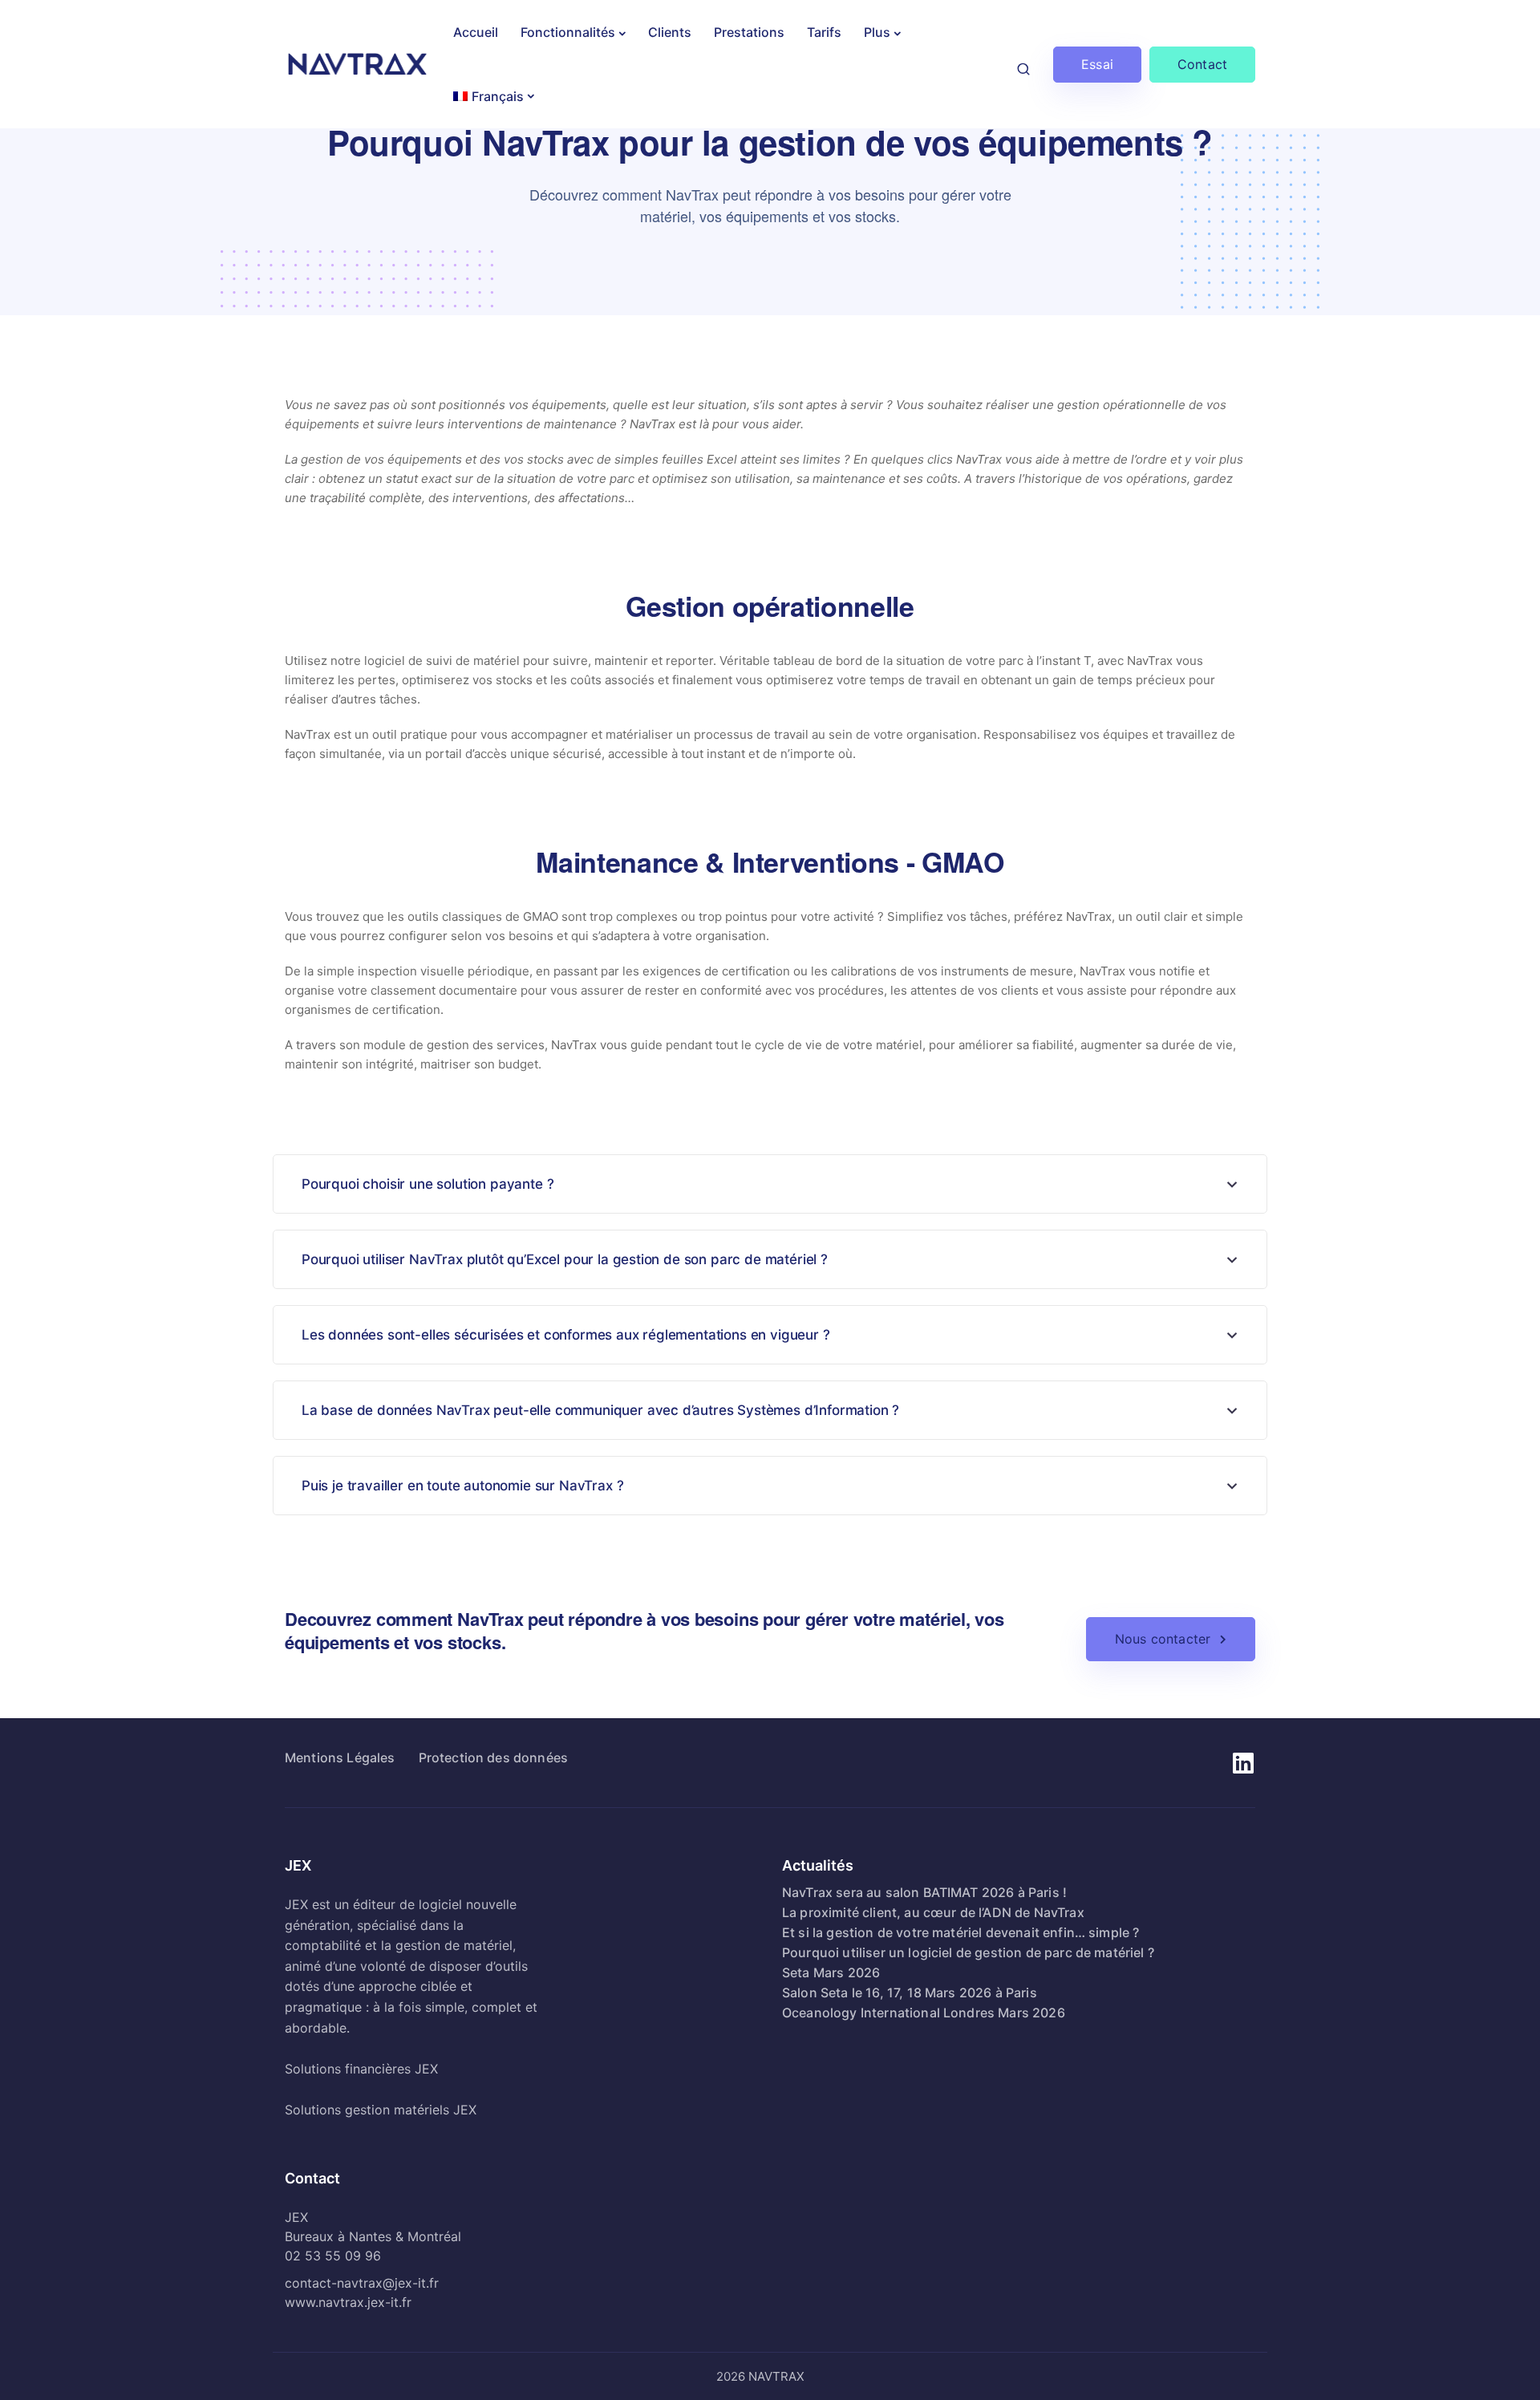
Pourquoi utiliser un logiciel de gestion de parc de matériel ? (968, 1952)
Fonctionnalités (568, 32)
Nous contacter (1163, 1639)
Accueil (476, 32)
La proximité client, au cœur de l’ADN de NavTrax (933, 1912)
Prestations (749, 32)
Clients (670, 32)
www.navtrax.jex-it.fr (348, 2302)
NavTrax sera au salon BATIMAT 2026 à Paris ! (924, 1892)
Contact (1202, 64)
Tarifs (824, 32)
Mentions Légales (340, 1757)
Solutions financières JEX (361, 2069)
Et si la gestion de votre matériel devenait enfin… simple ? (960, 1932)
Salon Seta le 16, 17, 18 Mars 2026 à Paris (910, 1993)
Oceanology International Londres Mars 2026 (924, 2013)
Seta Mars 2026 (831, 1972)
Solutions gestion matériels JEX (381, 2110)
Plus (877, 32)
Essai (1097, 64)
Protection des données (494, 1757)
